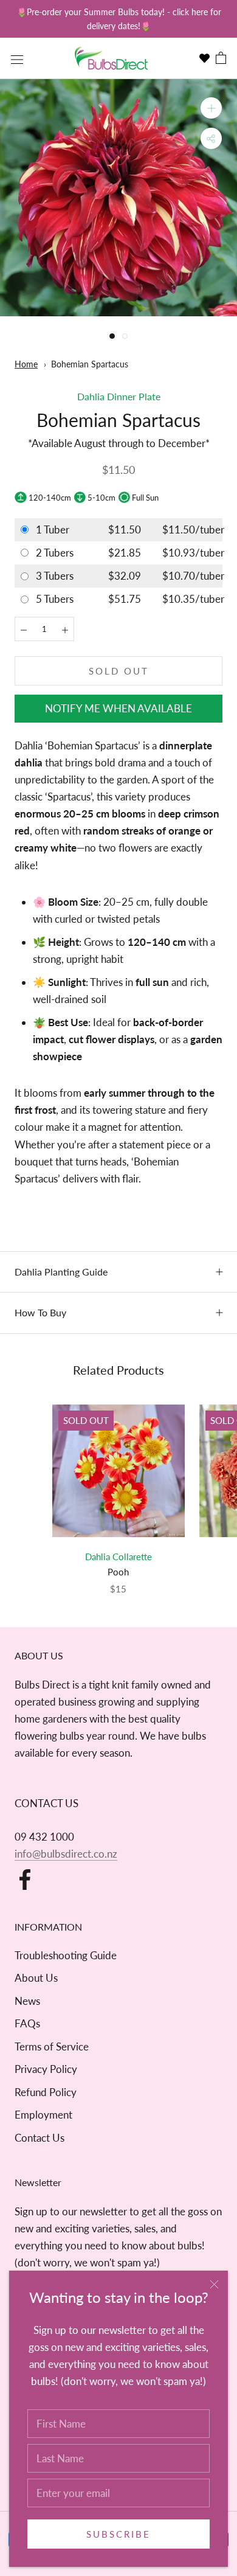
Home (26, 364)
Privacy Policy (46, 2069)
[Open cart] (221, 59)
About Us (36, 1978)
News (27, 2001)
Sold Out (119, 671)
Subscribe (118, 2534)
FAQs (27, 2023)
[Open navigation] (17, 58)
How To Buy (40, 1312)
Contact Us (39, 2138)
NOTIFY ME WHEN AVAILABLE (118, 708)
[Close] (214, 2284)
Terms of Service (52, 2047)
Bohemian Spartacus (90, 364)
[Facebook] (25, 1880)
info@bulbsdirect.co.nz (66, 1854)
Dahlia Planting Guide (61, 1272)
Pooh (118, 1572)
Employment (43, 2115)
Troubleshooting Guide (66, 1955)
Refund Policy (46, 2092)
